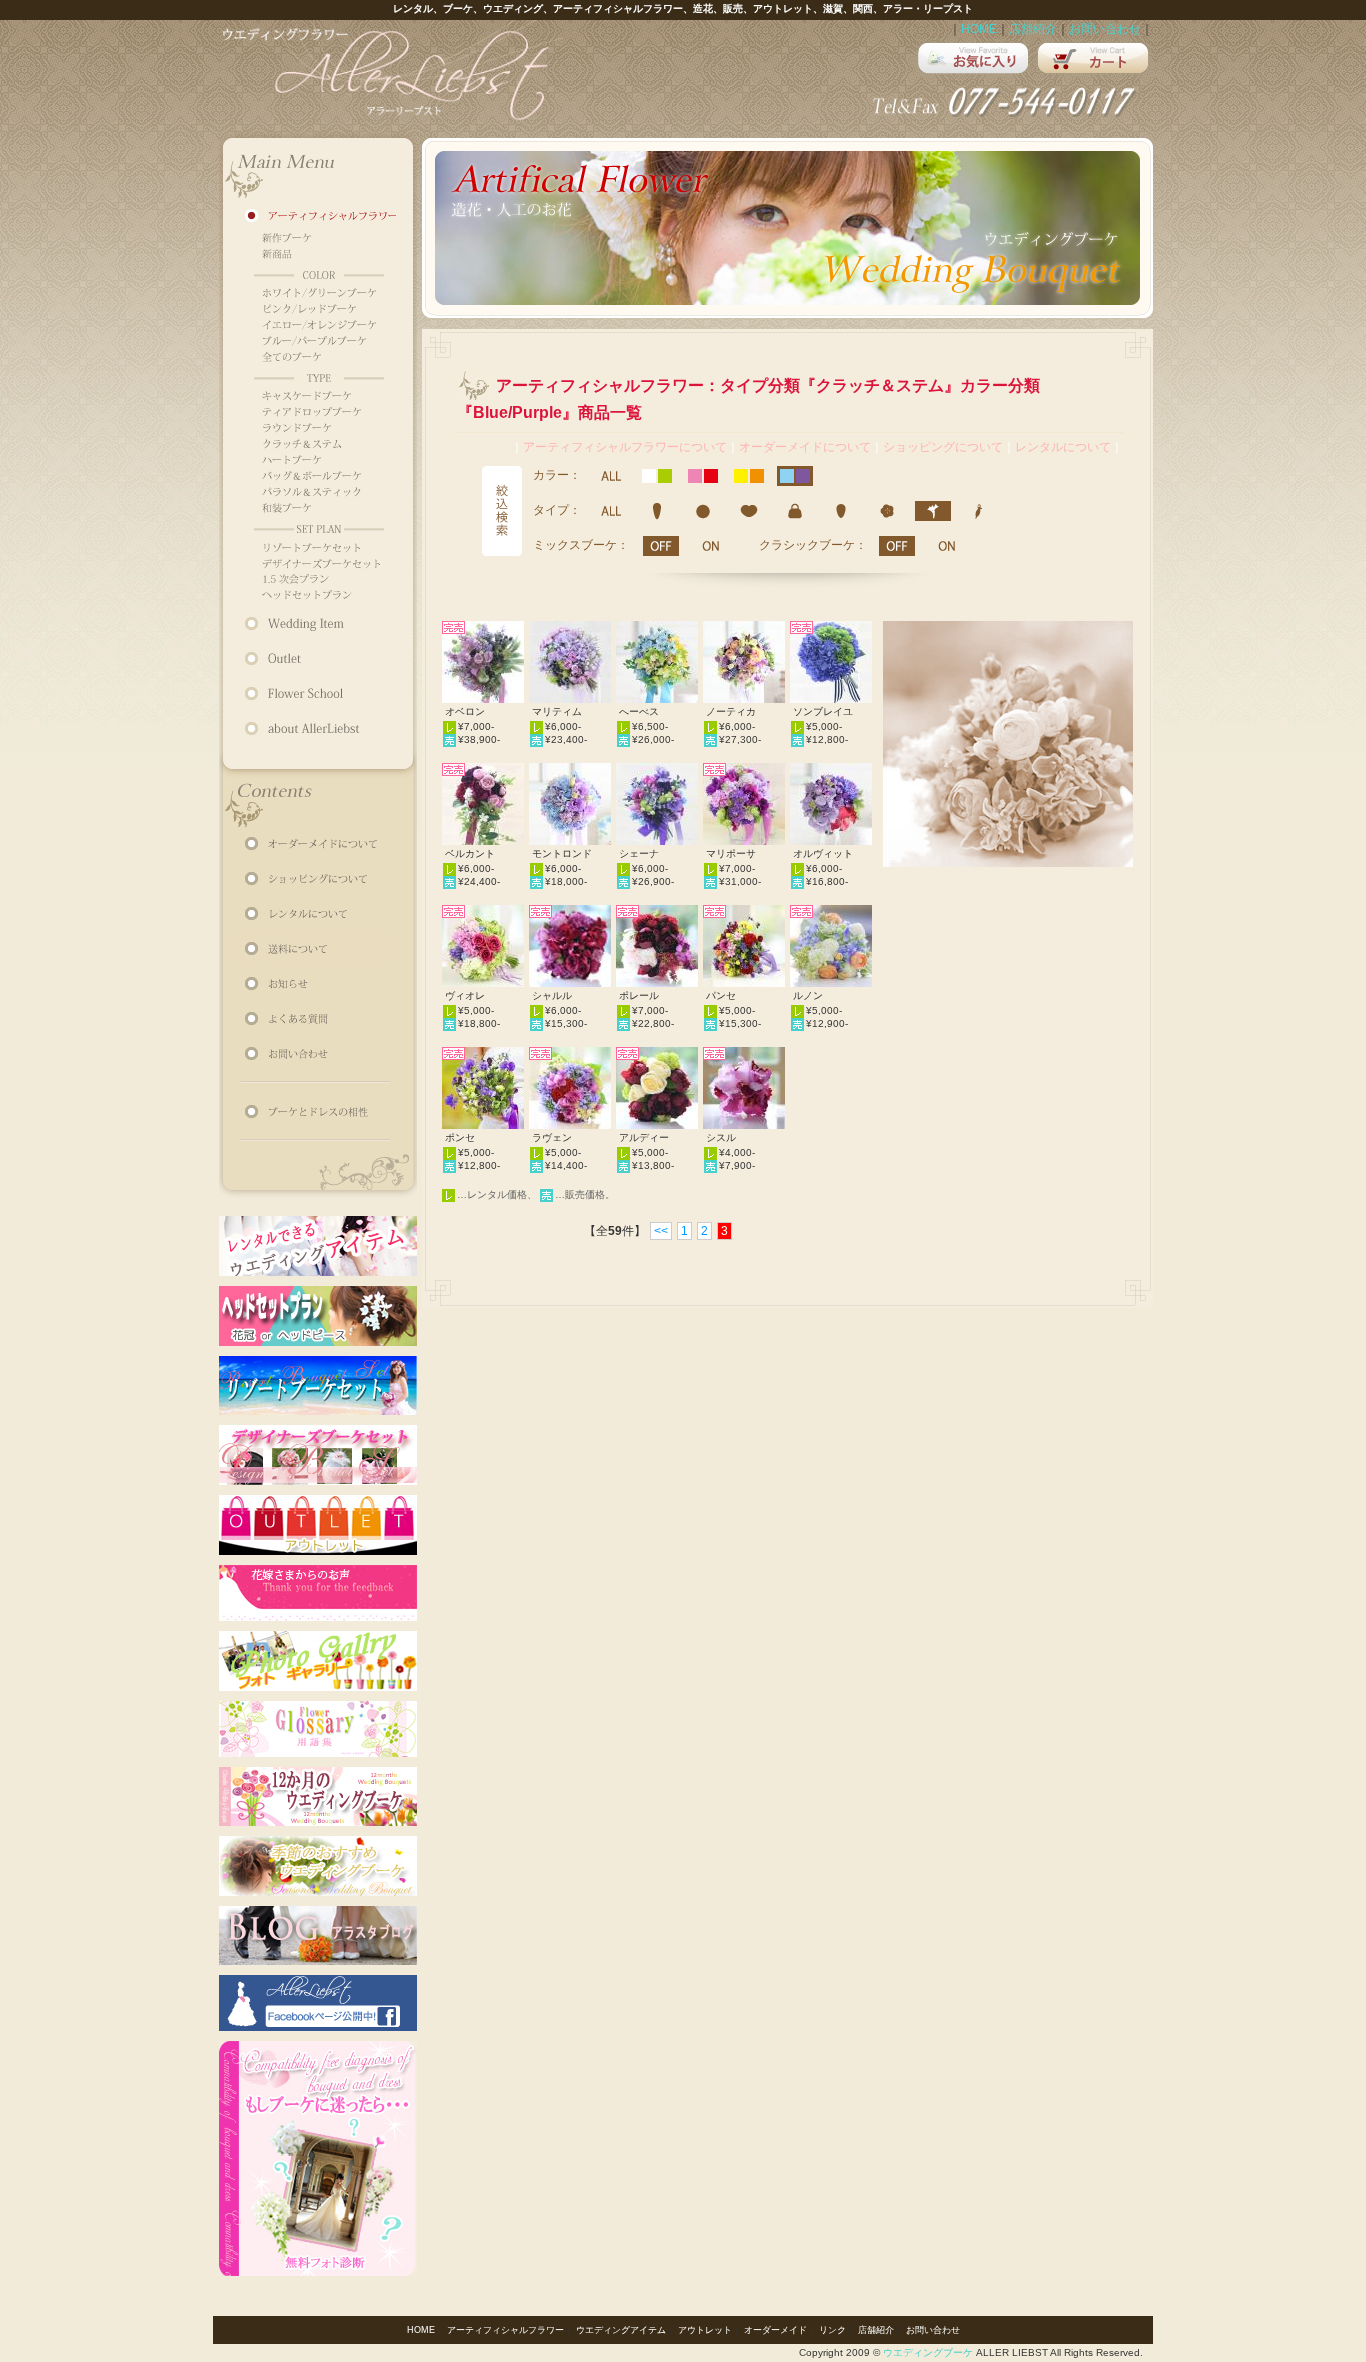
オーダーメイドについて (805, 447)
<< (661, 1231)
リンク (832, 2330)
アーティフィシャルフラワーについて (625, 447)
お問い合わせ (1105, 29)
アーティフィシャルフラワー (505, 2330)
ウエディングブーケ (928, 2352)
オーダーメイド (775, 2330)
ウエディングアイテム (621, 2330)
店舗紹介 (1033, 29)
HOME (979, 29)
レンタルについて (1063, 447)
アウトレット (705, 2330)
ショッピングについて (943, 447)
